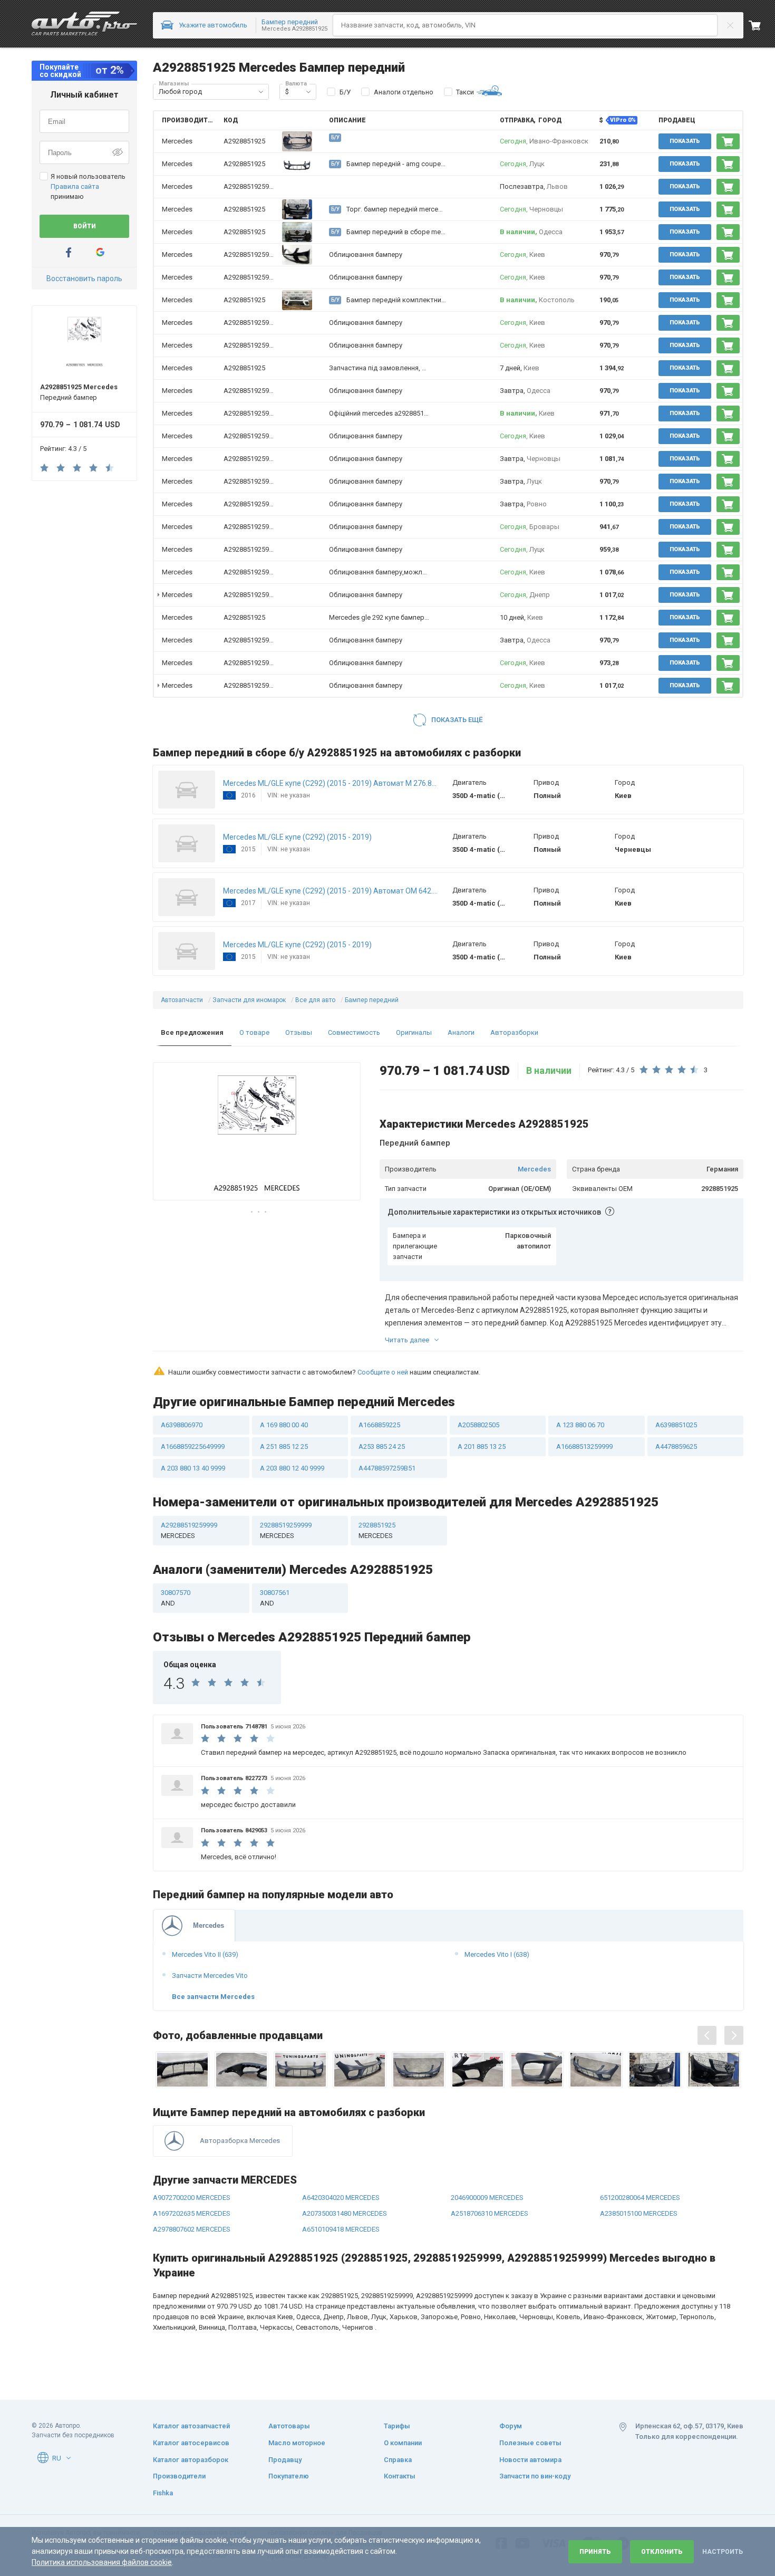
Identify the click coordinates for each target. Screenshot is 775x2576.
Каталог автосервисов (191, 2443)
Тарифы (397, 2426)
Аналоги (461, 1032)
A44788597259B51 (387, 1468)
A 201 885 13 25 (482, 1446)
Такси (465, 92)
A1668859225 (379, 1425)
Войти (85, 226)
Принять (595, 2552)
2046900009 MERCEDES (487, 2198)
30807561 (275, 1598)
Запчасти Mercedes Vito (210, 1976)
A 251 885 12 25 (284, 1446)
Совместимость (354, 1032)
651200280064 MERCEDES (640, 2198)
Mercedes (534, 1169)
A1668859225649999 (193, 1446)
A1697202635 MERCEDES (192, 2213)
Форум (511, 2426)
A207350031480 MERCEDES (345, 2213)
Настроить (723, 2552)
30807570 (176, 1598)
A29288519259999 (252, 186)
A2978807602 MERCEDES (192, 2229)
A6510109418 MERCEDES (341, 2229)
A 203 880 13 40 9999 (193, 1468)
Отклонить (662, 2552)
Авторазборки (514, 1032)
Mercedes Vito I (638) (497, 1954)
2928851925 (377, 1530)
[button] (261, 92)
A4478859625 (676, 1446)
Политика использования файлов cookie (102, 2562)
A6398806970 (182, 1425)
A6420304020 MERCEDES (341, 2198)
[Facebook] (69, 252)
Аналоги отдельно (404, 92)
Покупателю (289, 2476)
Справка (398, 2460)
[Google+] (100, 252)
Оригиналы (414, 1032)
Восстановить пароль (84, 278)
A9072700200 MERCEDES (192, 2198)
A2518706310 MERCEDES (490, 2213)
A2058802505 (478, 1425)
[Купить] (728, 141)
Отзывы (299, 1032)
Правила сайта (75, 186)
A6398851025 (676, 1425)
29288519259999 (286, 1530)
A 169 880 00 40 (284, 1425)
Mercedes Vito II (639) (205, 1954)
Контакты (400, 2476)
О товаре (254, 1032)
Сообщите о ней (383, 1372)
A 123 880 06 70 (580, 1425)
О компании (403, 2443)
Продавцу (285, 2460)
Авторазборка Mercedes (240, 2141)
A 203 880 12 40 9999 (292, 1468)
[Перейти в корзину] (762, 25)
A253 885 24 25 (382, 1446)
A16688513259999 (584, 1446)
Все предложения (192, 1032)
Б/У (345, 92)
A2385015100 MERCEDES (639, 2213)
